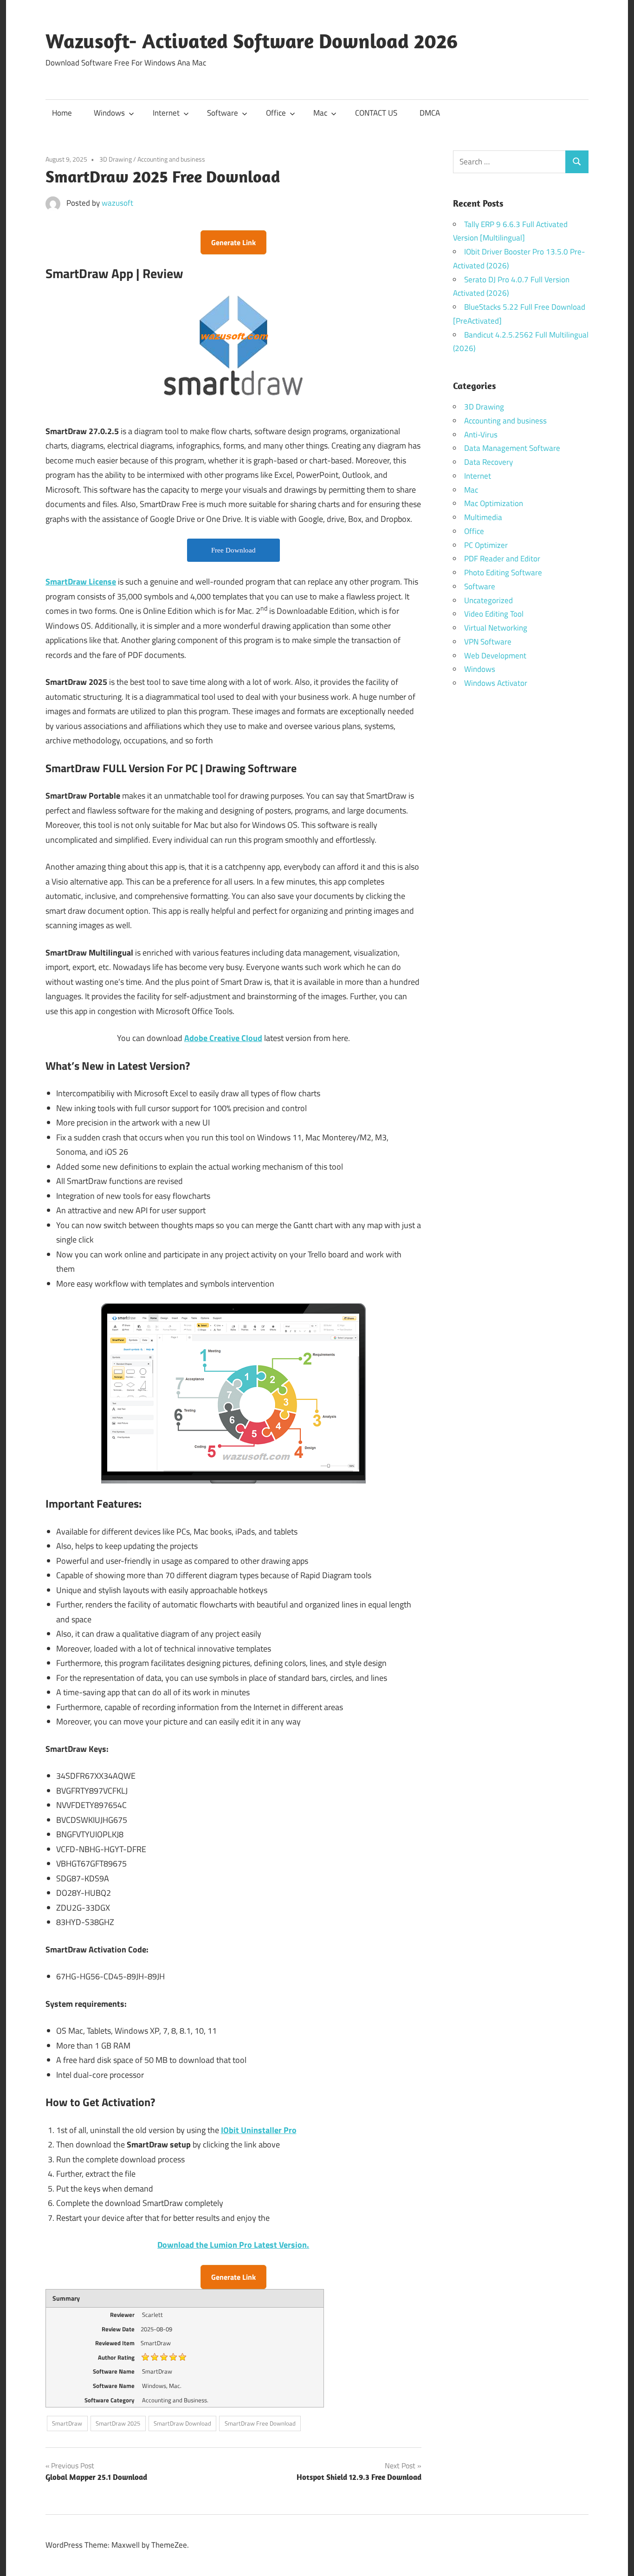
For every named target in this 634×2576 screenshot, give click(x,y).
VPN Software (488, 642)
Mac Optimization (494, 503)
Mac (320, 113)
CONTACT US (376, 113)
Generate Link (233, 242)
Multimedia (483, 517)
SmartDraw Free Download (260, 2423)
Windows (109, 113)
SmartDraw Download (182, 2423)
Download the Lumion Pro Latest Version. (233, 2245)
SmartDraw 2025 (118, 2423)
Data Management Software (512, 448)
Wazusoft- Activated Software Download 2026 (252, 41)
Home (62, 113)
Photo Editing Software (503, 572)
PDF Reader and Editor (502, 559)
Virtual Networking (496, 628)
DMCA (430, 113)
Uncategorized (488, 600)
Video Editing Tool (494, 614)
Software (223, 113)
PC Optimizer (486, 545)
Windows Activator (496, 683)
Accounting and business (171, 159)
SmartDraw (67, 2423)
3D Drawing (116, 159)
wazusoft (117, 203)
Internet (166, 113)
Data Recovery (488, 462)
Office (276, 113)
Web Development (495, 656)
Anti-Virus (481, 435)
